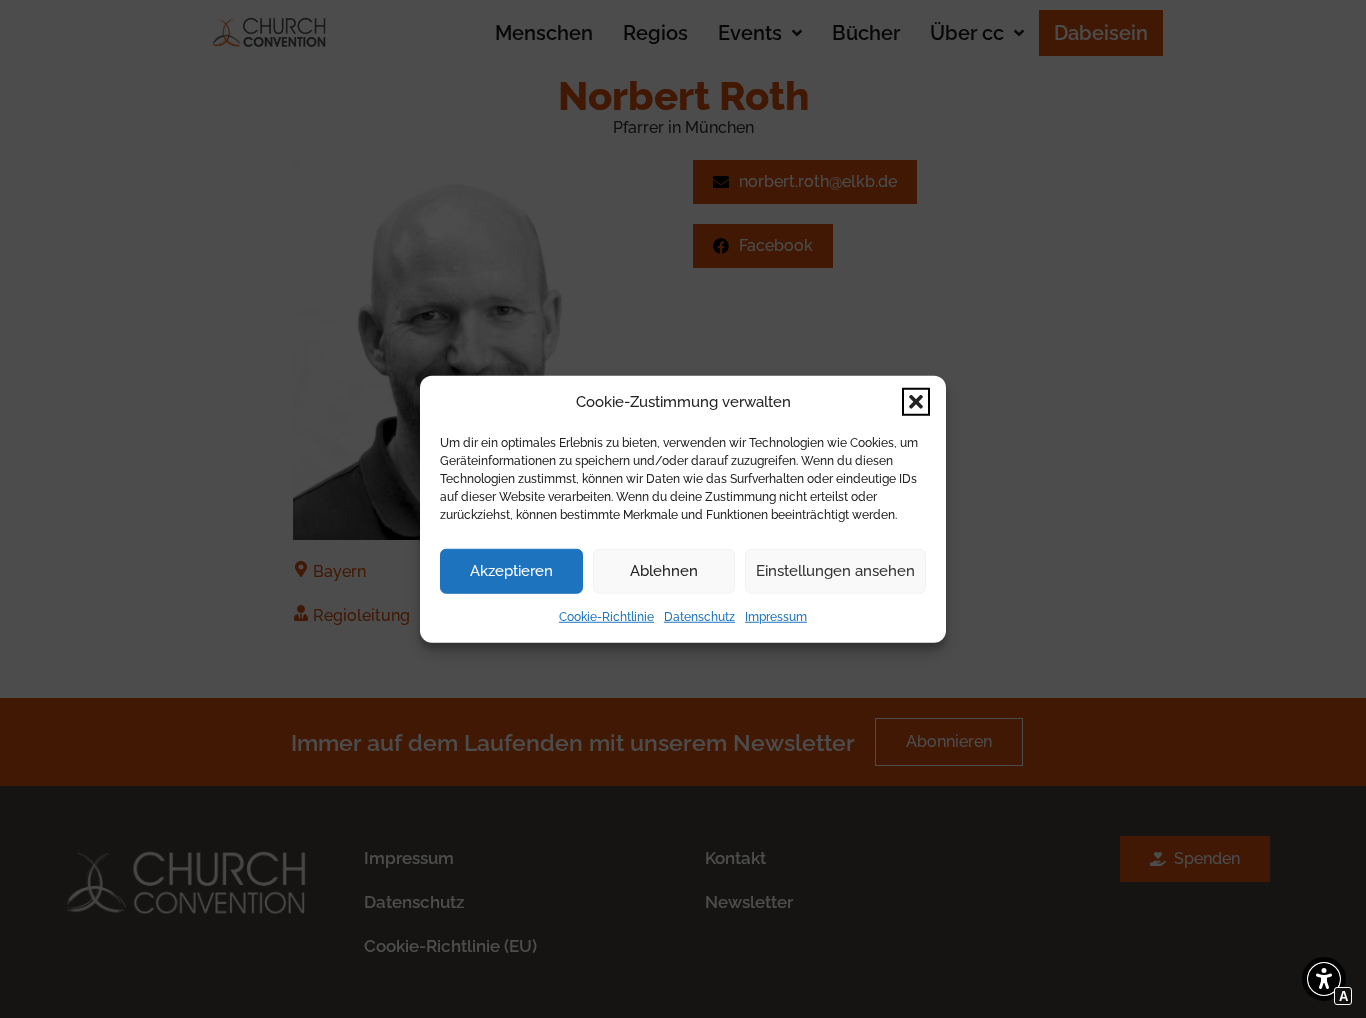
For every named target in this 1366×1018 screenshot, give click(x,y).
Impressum (776, 616)
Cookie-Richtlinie (606, 616)
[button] (916, 402)
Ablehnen (664, 571)
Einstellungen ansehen (835, 571)
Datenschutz (699, 616)
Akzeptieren (511, 571)
